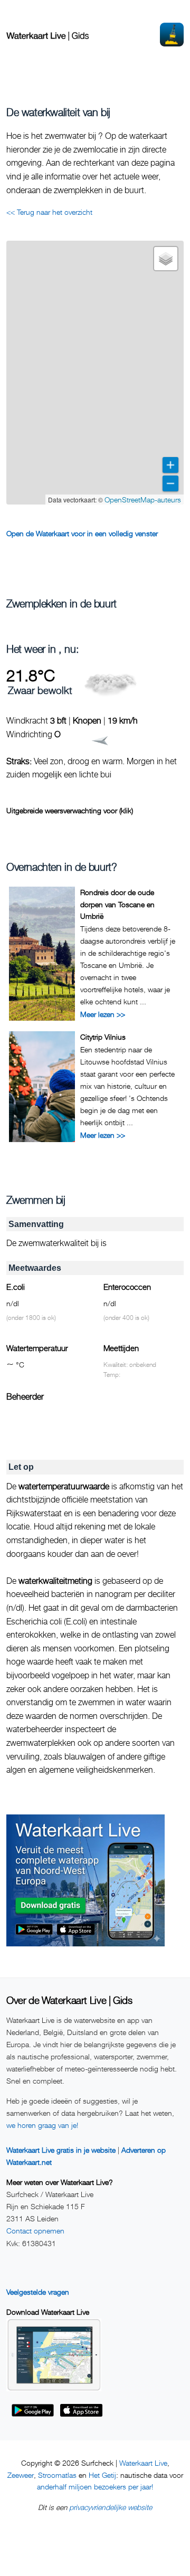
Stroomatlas (57, 2475)
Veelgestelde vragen (38, 2292)
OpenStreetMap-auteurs (143, 500)
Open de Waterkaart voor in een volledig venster (82, 533)
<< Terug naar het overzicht (49, 212)
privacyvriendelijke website (111, 2507)
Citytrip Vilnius (103, 1037)
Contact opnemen (35, 2231)
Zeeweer (21, 2475)
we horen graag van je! (42, 2125)
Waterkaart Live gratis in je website (61, 2150)
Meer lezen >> (103, 1014)
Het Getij (102, 2475)
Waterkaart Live (143, 2463)
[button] (166, 259)
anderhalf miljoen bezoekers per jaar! (95, 2487)
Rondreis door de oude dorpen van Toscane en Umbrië (117, 904)
